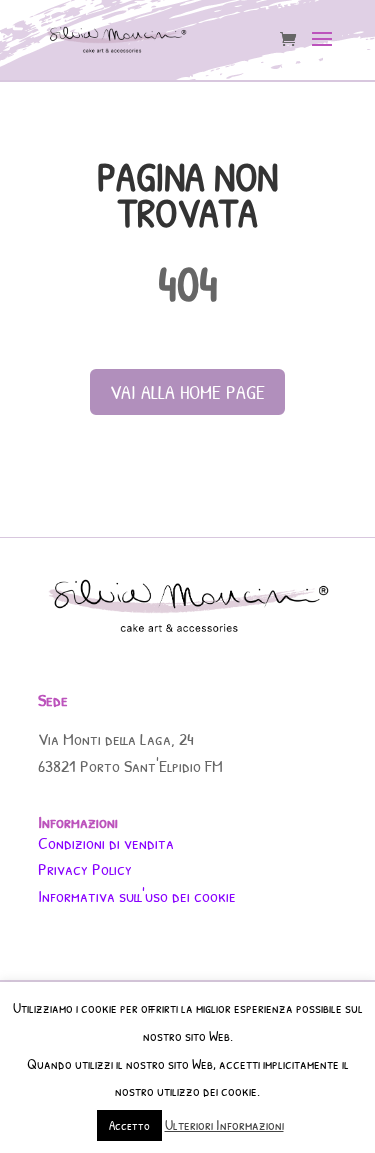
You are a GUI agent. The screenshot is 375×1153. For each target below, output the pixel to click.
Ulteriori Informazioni (224, 1124)
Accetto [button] (129, 1125)
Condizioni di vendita (106, 842)
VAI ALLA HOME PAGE (187, 391)
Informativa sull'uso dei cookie (137, 895)
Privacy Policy (85, 868)
